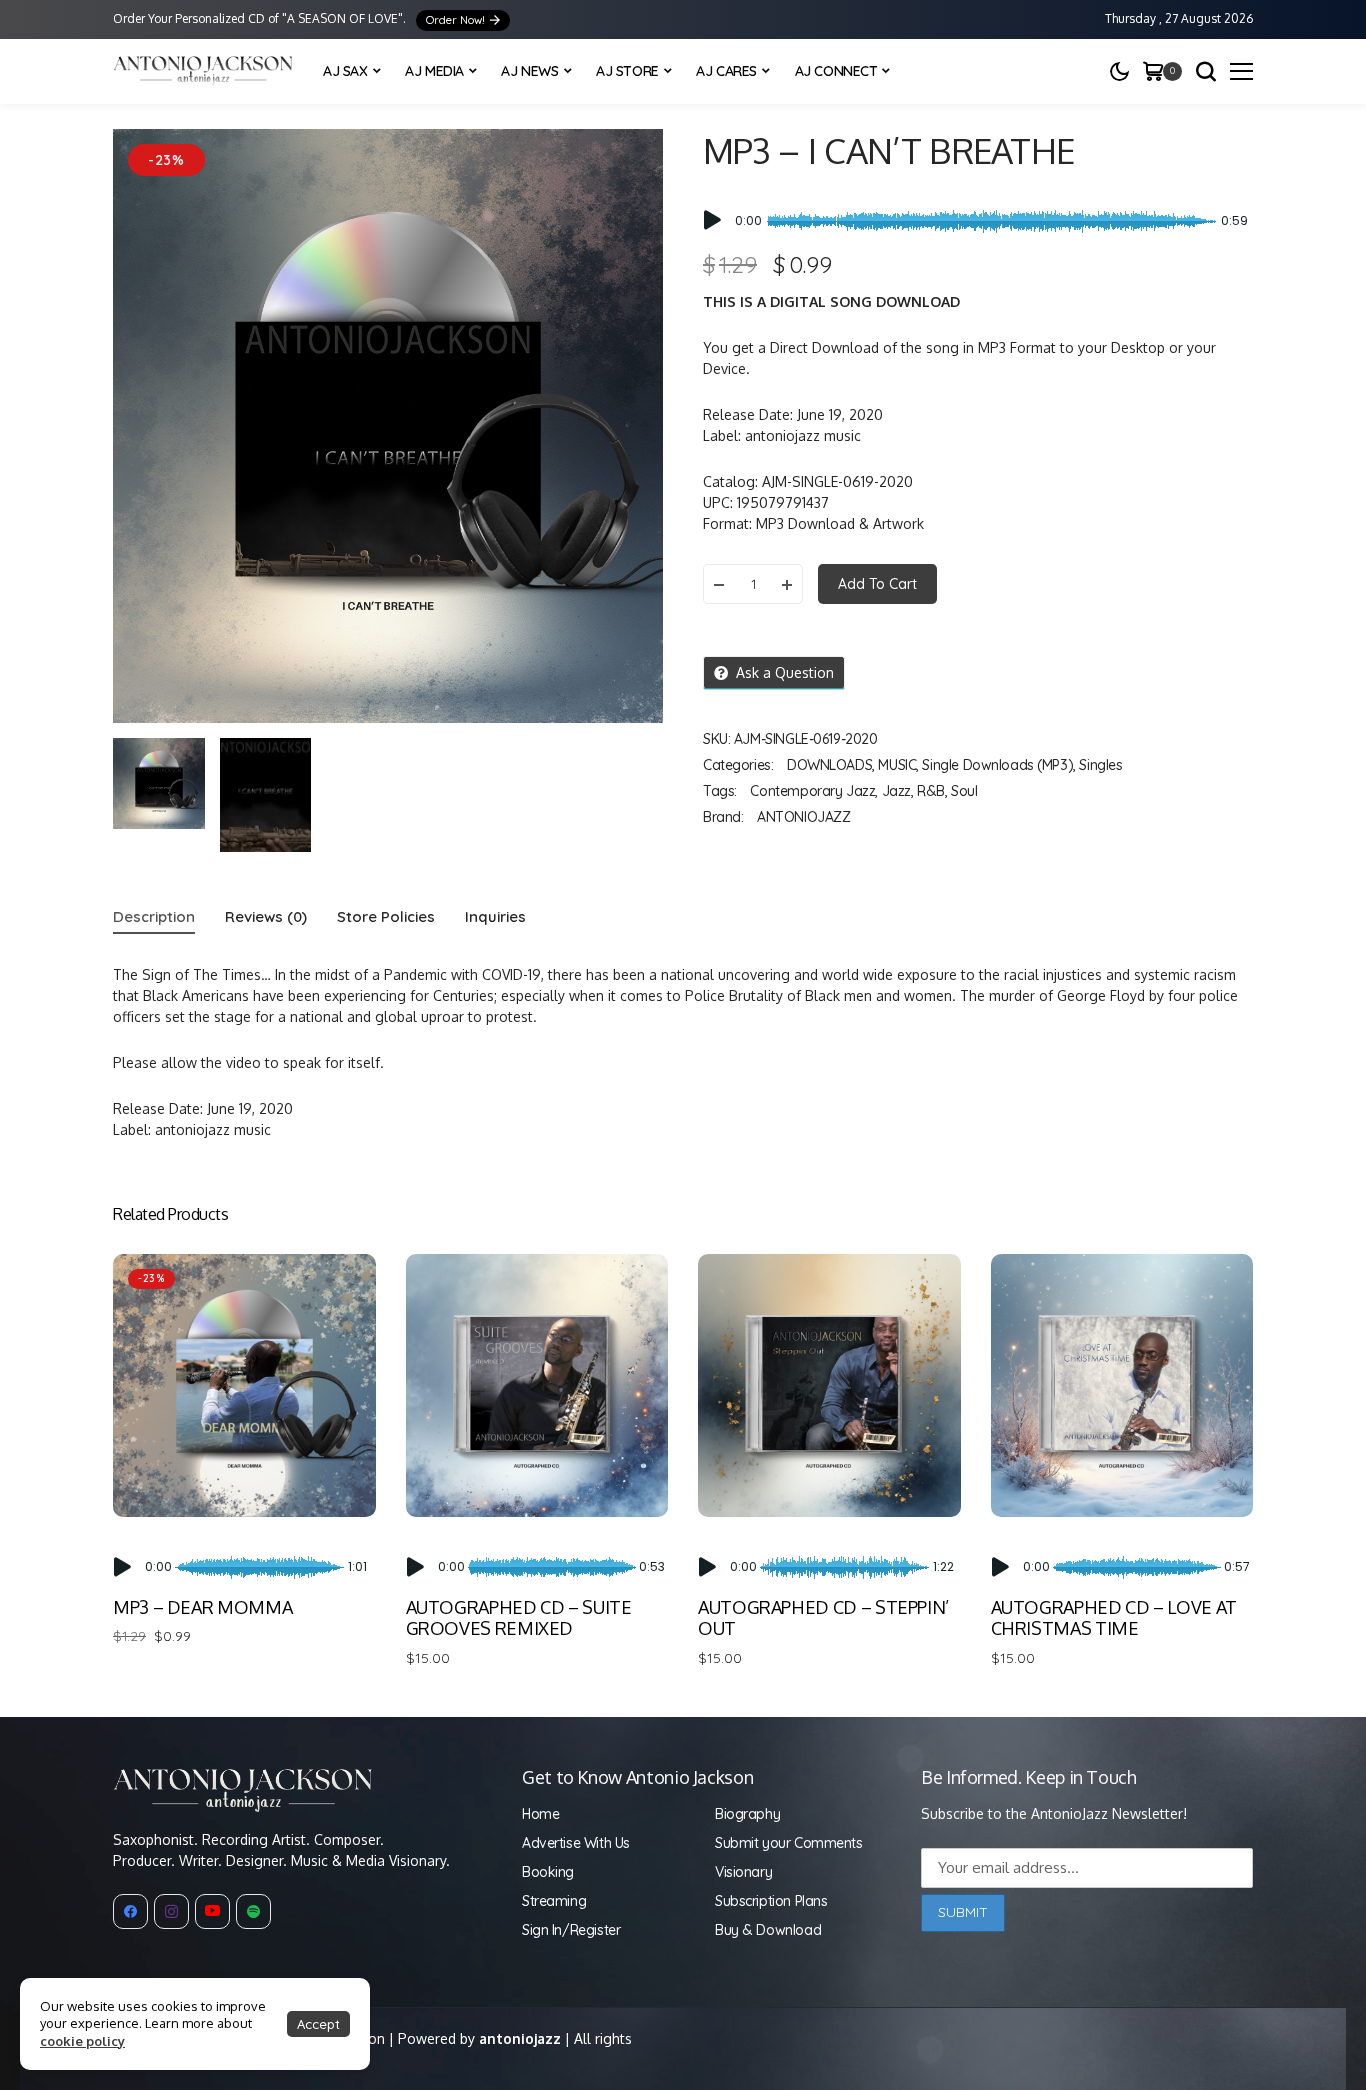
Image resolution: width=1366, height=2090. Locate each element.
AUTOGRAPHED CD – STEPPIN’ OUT (823, 1618)
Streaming (554, 1901)
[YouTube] (212, 1911)
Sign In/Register (571, 1930)
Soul (964, 791)
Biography (747, 1814)
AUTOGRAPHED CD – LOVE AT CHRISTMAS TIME (1114, 1618)
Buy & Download (768, 1930)
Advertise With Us (576, 1843)
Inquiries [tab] (495, 916)
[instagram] (171, 1911)
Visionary (743, 1872)
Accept (318, 2024)
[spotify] (253, 1911)
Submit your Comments (789, 1843)
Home (540, 1814)
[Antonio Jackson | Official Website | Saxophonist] (203, 71)
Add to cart (877, 584)
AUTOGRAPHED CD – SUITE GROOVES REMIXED (519, 1618)
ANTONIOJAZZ (803, 817)
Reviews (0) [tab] (266, 916)
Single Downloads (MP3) (997, 765)
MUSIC (897, 765)
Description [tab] (154, 916)
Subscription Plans (771, 1901)
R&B (931, 791)
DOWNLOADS (829, 765)
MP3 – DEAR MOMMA (202, 1607)
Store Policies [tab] (386, 916)
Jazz (896, 791)
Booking (548, 1872)
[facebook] (130, 1911)
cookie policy (82, 2041)
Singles (1100, 765)
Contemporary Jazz (812, 791)
